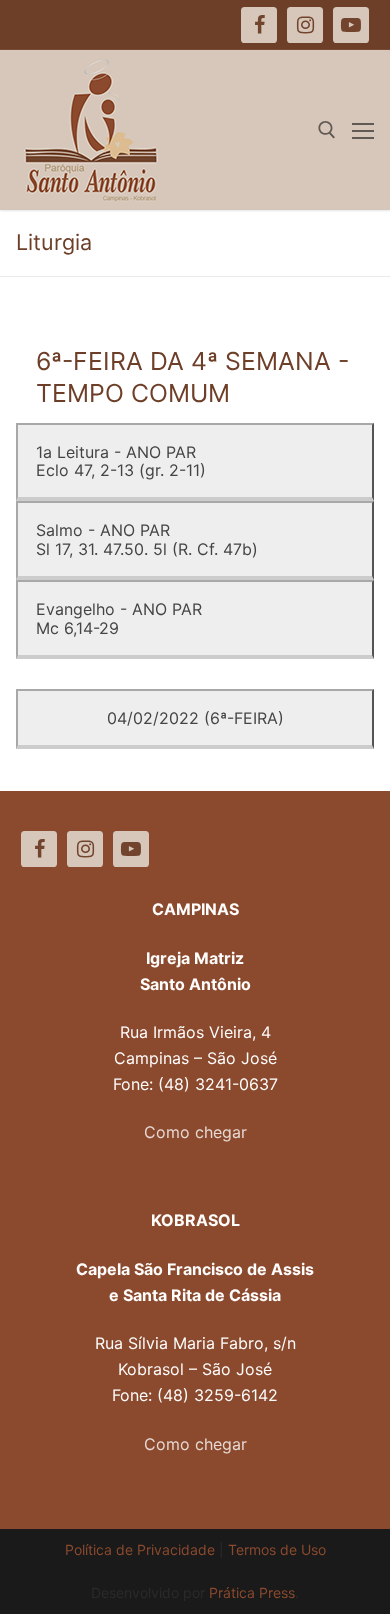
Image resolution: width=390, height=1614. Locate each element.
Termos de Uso (277, 1549)
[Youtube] (131, 849)
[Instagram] (85, 849)
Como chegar (195, 1132)
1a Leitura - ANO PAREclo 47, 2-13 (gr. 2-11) (121, 461)
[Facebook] (39, 849)
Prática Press (252, 1592)
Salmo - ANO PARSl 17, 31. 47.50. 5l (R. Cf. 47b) (147, 539)
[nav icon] (363, 130)
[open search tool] (327, 130)
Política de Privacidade (140, 1549)
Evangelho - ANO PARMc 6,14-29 (119, 618)
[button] (42, 64)
